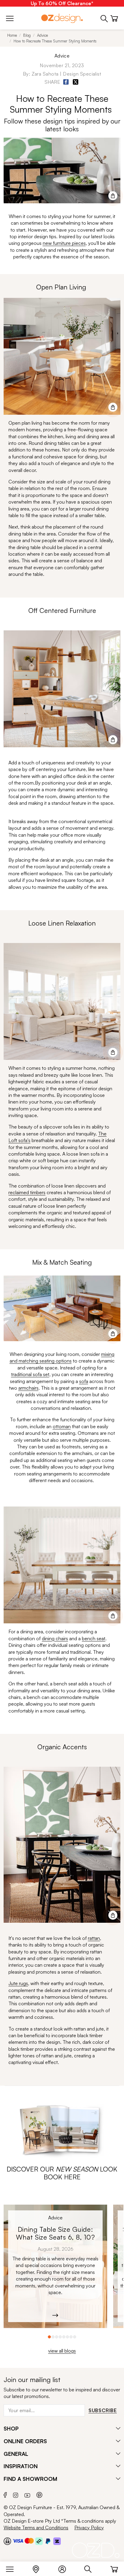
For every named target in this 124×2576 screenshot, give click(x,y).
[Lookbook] (62, 2128)
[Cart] (114, 2568)
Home (12, 35)
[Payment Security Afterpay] (39, 2541)
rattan (94, 1938)
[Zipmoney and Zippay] (57, 2541)
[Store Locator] (39, 2568)
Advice (42, 35)
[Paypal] (48, 2541)
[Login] (65, 2568)
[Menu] (13, 2568)
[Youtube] (27, 2495)
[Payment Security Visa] (18, 2541)
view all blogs (62, 2351)
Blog (27, 35)
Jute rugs (18, 1983)
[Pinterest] (39, 2494)
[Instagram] (16, 2494)
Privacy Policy (89, 2528)
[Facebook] (5, 2494)
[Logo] (62, 18)
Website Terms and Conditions (36, 2528)
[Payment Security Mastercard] (29, 2541)
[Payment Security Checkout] (7, 2541)
